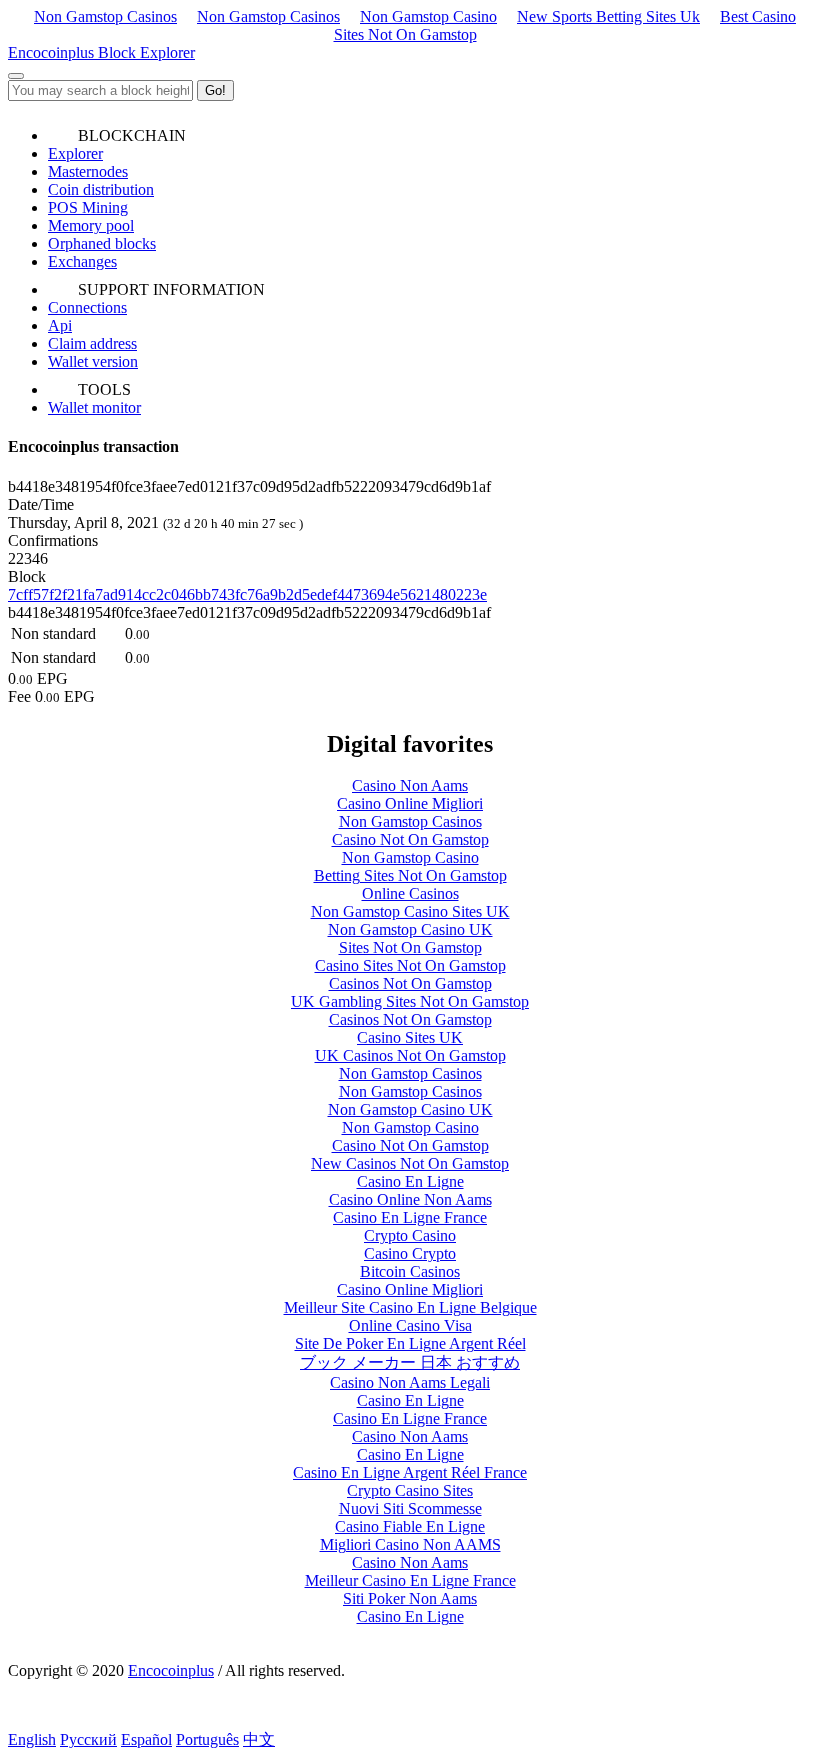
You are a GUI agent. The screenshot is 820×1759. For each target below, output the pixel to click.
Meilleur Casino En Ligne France (410, 1580)
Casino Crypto (410, 1253)
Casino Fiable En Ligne (410, 1526)
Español (146, 1739)
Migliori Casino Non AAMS (410, 1544)
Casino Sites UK (410, 1037)
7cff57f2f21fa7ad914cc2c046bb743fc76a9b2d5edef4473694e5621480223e (247, 594)
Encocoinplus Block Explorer (101, 52)
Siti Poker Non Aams (410, 1598)
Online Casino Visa (410, 1325)
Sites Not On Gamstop (410, 947)
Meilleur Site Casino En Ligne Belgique (410, 1307)
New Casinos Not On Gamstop (410, 1163)
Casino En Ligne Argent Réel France (410, 1472)
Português (207, 1739)
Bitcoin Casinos (410, 1271)
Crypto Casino (410, 1235)
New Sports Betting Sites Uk (608, 16)
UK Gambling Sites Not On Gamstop (410, 1001)
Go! (215, 90)
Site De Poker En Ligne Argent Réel (410, 1343)
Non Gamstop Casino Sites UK (410, 911)
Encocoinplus (171, 1670)
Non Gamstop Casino (428, 16)
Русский (88, 1739)
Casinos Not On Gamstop (410, 983)
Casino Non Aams (410, 785)
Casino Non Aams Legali (410, 1382)
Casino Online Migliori (410, 803)
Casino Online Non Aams (410, 1199)
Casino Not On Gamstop (410, 839)
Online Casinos (410, 893)
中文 (259, 1739)
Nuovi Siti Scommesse (410, 1508)
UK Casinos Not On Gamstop (410, 1055)
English (32, 1739)
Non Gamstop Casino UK (410, 929)
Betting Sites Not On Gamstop (410, 875)
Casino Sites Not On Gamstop (410, 965)
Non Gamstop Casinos (105, 16)
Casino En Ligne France (410, 1217)
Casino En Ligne (410, 1181)
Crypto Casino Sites (410, 1490)
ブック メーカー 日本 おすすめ (410, 1362)
